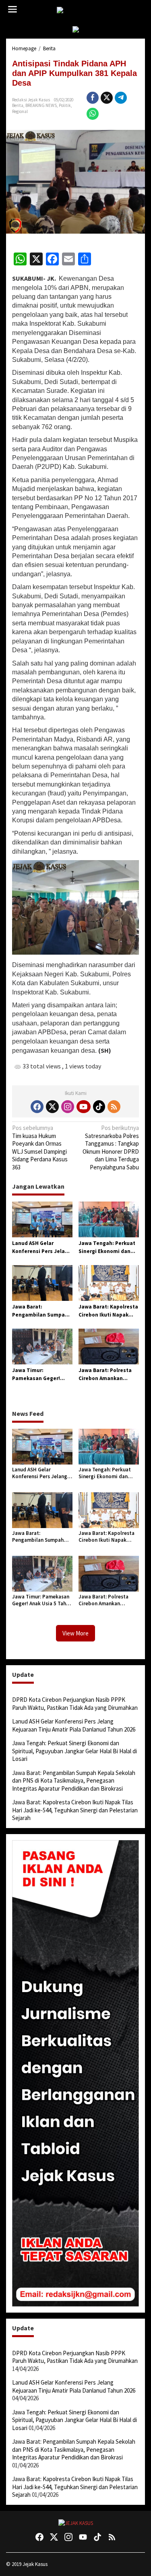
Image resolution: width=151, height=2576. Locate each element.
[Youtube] (83, 1107)
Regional (20, 111)
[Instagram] (68, 1107)
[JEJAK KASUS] (77, 10)
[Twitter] (52, 1107)
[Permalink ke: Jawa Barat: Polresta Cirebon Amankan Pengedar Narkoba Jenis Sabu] (109, 1346)
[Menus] (12, 9)
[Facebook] (37, 1107)
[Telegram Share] (121, 98)
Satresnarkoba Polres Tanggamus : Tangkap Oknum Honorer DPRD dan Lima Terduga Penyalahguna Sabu (111, 1147)
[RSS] (114, 1107)
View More (75, 1633)
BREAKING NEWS (41, 105)
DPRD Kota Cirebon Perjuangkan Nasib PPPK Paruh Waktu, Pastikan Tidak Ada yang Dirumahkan (75, 1704)
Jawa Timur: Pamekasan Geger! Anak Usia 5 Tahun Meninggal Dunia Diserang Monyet (36, 1374)
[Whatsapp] (93, 114)
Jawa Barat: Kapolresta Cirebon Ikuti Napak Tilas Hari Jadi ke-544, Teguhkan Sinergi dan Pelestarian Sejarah (108, 1311)
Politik (65, 105)
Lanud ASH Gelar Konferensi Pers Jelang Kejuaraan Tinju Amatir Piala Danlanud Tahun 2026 (42, 1247)
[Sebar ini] (93, 98)
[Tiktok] (99, 1107)
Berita (18, 105)
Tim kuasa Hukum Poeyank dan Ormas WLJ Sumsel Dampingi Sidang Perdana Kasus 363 (40, 1147)
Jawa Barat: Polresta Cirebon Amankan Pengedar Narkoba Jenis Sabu (105, 1374)
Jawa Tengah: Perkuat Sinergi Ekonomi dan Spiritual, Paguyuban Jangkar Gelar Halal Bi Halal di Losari (107, 1247)
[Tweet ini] (107, 98)
